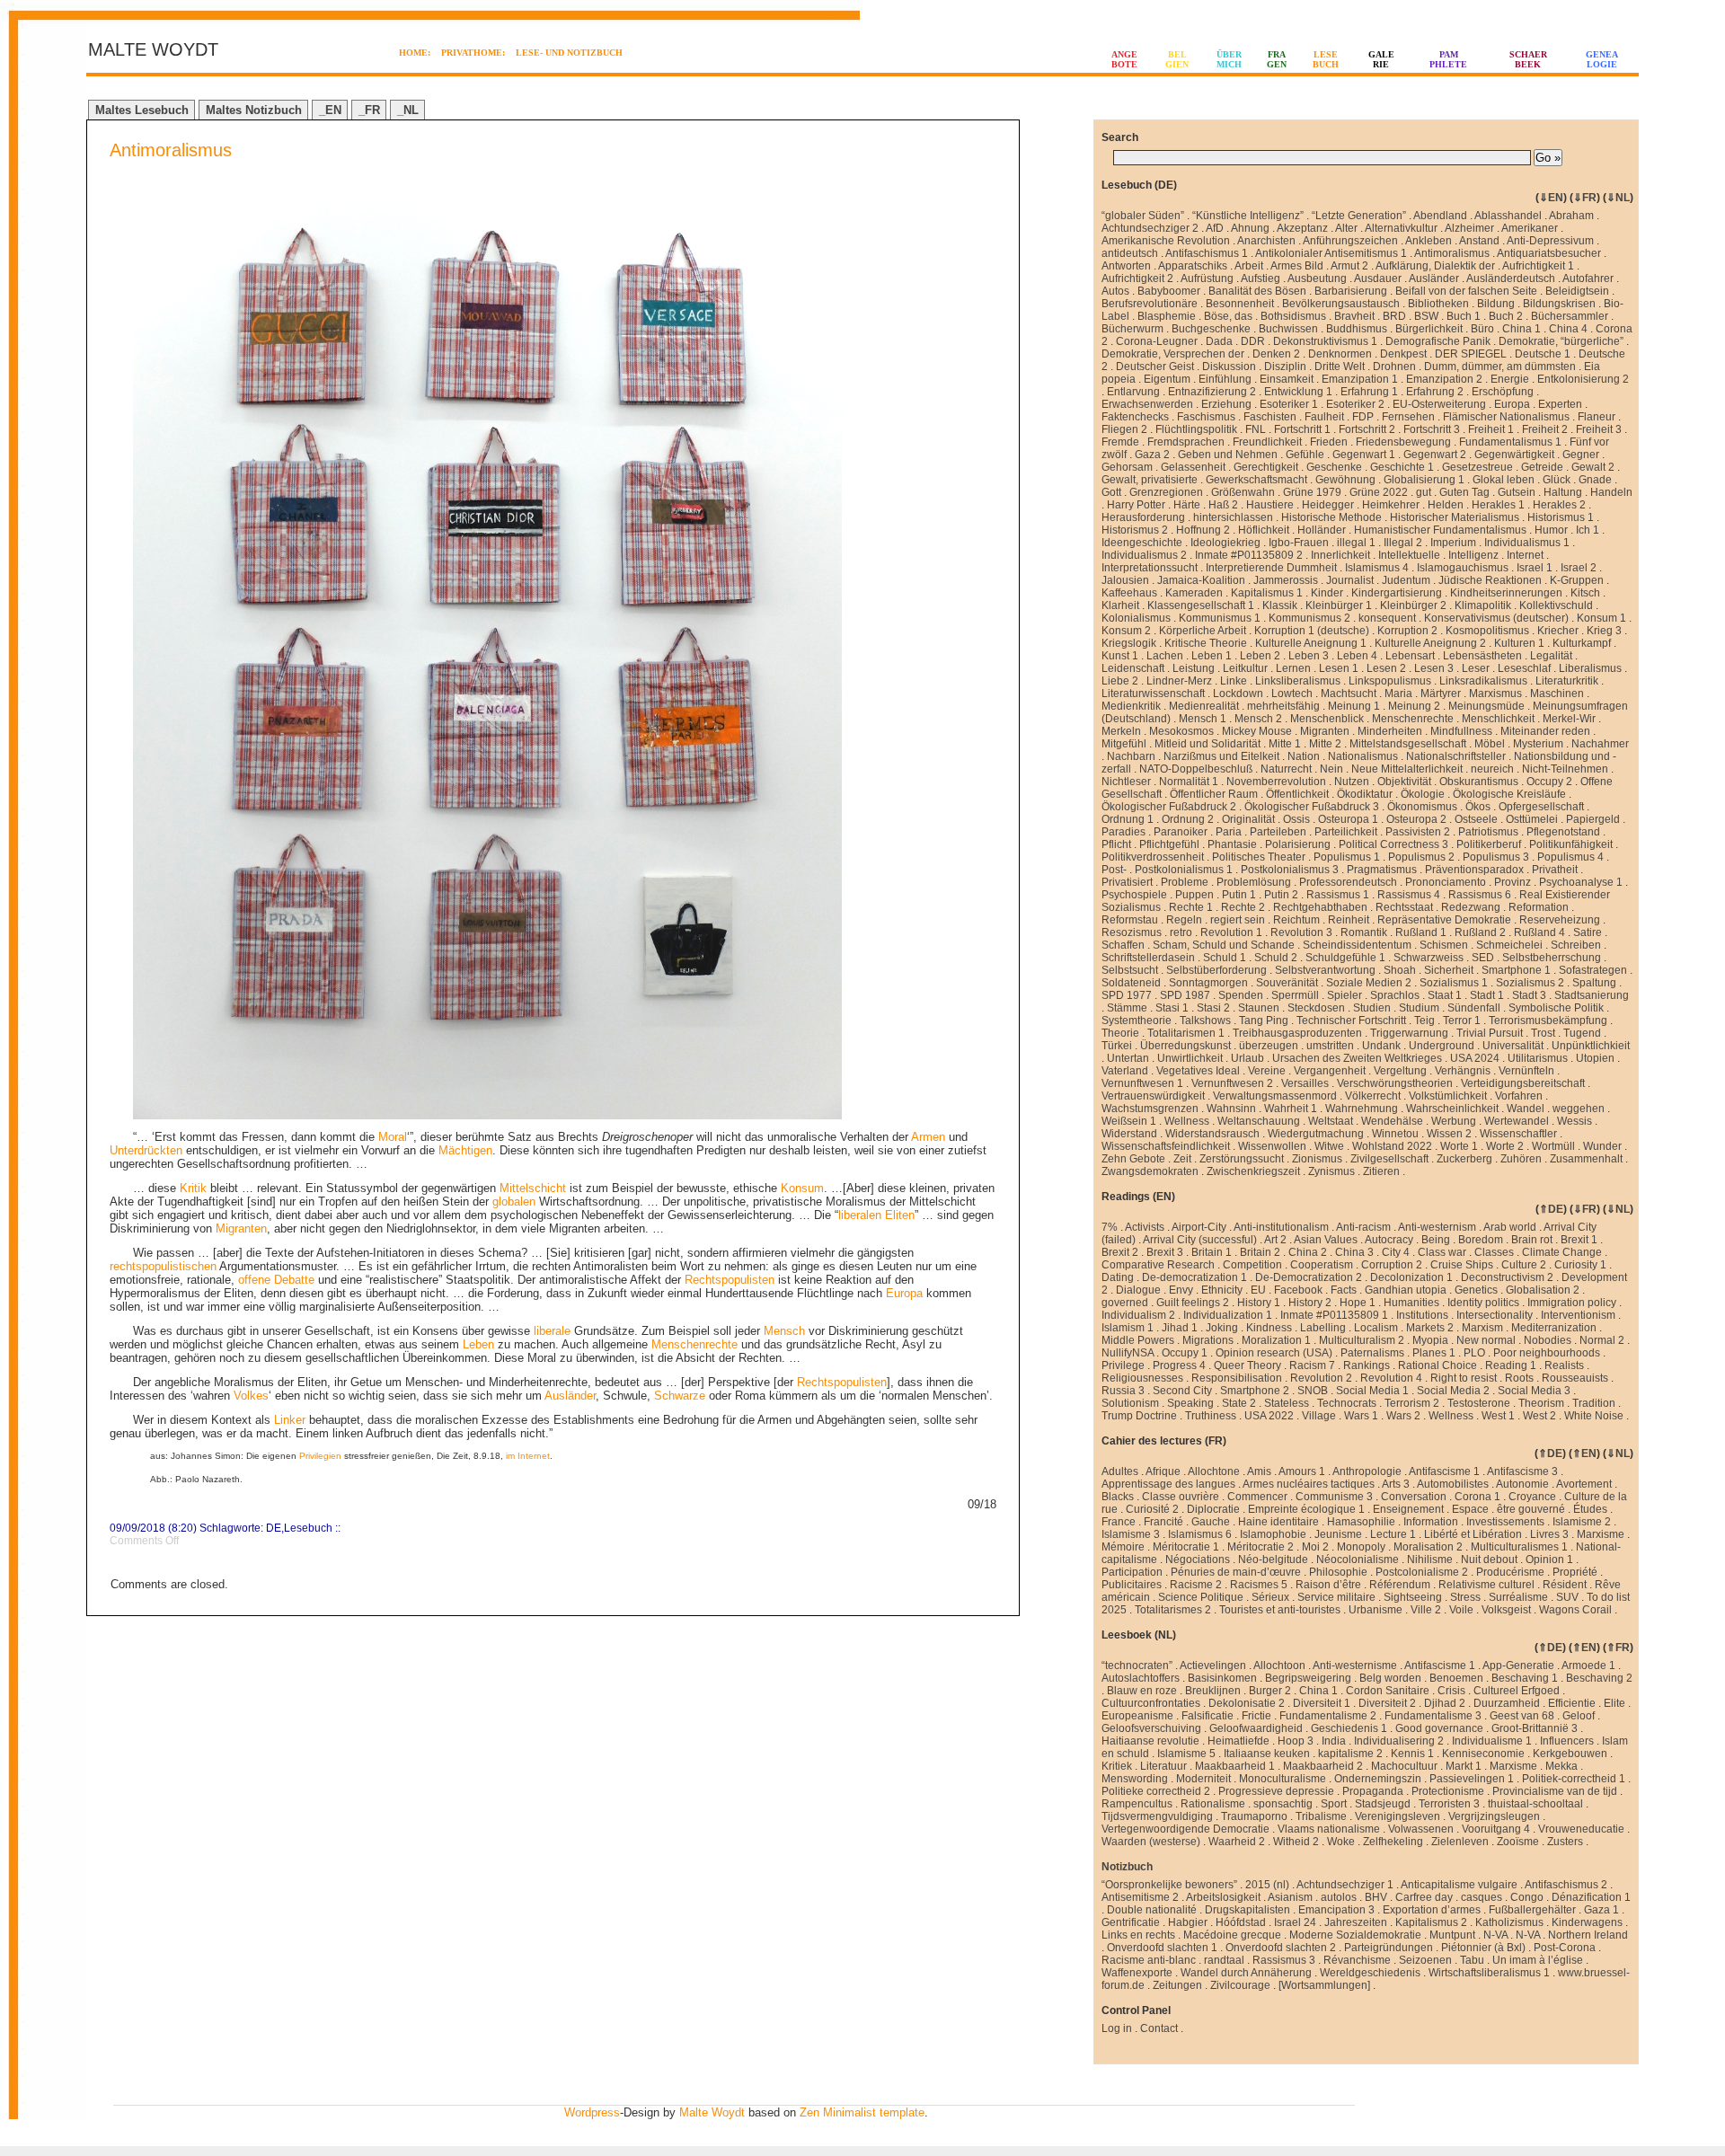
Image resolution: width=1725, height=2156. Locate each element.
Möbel (1490, 744)
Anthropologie (1367, 1471)
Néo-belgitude (1273, 1560)
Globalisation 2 (1543, 1290)
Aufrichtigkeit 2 (1137, 278)
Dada (1219, 341)
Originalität (1248, 819)
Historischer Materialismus (1455, 517)
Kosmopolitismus (1487, 631)
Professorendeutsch (1348, 882)
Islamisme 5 (1186, 1754)
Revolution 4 (1391, 1378)
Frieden (1329, 442)
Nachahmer (1600, 744)
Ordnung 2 (1188, 819)
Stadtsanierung (1592, 995)
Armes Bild (1297, 266)
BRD (1394, 316)
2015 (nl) (1267, 1885)
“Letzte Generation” (1359, 216)
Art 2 (1275, 1240)
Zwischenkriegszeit (1253, 1171)
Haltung (1563, 492)
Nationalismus (1363, 756)
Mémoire (1123, 1547)
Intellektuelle (1409, 555)
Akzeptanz (1302, 228)
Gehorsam (1127, 467)
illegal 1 (1356, 543)
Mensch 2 (1258, 719)
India (1334, 1741)
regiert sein (1238, 920)
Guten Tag (1464, 492)
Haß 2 (1223, 505)
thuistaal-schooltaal (1535, 1804)
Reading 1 (1511, 1365)
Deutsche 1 (1543, 354)
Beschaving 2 (1599, 1678)
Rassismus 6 (1480, 895)
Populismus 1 (1347, 857)
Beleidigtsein (1577, 291)
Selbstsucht (1130, 970)
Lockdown (1238, 694)
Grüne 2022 (1379, 492)
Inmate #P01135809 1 (1334, 1315)
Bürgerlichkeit (1429, 329)
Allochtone (1214, 1471)
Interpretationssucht (1150, 568)
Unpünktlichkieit (1591, 1046)
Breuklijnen (1213, 1691)
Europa (904, 1293)
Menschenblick (1327, 719)
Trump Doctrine (1139, 1416)
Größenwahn (1243, 492)
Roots (1519, 1378)
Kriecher (1558, 631)
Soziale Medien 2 (1369, 983)
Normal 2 (1602, 1340)
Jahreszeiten (1356, 1922)
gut (1424, 492)
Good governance (1439, 1728)
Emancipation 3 (1336, 1910)
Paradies (1123, 832)
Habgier (1188, 1922)
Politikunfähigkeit (1571, 844)
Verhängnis (1463, 1071)
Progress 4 (1179, 1365)
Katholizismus (1509, 1922)
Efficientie (1572, 1703)
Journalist (1350, 580)
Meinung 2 (1414, 706)
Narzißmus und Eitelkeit (1221, 756)
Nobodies (1548, 1340)
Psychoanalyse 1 (1581, 882)
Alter (1346, 228)
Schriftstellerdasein (1148, 958)
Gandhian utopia (1406, 1290)
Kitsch (1585, 593)
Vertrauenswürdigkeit (1153, 1096)
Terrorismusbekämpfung (1548, 1021)
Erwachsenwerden (1147, 404)
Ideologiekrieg (1225, 543)
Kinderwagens (1587, 1922)
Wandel (1526, 1109)
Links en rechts (1138, 1935)
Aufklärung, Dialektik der (1435, 266)
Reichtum (1296, 920)
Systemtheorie (1137, 1021)
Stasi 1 (1172, 1008)
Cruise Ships (1462, 1265)
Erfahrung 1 (1369, 392)
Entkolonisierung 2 (1583, 379)
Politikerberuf (1489, 844)
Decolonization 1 (1411, 1277)
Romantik (1364, 932)
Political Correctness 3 (1393, 844)
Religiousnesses (1142, 1378)
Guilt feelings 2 (1193, 1303)
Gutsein (1517, 492)
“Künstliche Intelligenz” (1248, 216)
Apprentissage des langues (1168, 1484)
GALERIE (1381, 59)
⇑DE (1551, 1209)
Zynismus (1331, 1171)
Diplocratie (1213, 1509)
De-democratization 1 (1194, 1277)
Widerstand (1129, 1134)
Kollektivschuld (1556, 605)
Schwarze (680, 1396)
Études (1590, 1509)
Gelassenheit (1193, 467)
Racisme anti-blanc (1149, 1960)
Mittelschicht (533, 1188)
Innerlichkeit (1340, 555)
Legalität (1551, 656)
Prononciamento (1446, 882)
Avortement (1584, 1484)
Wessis (1575, 1121)
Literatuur (1163, 1766)
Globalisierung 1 (1424, 480)
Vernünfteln (1526, 1071)
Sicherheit (1449, 970)
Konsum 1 (1601, 618)
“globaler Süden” (1143, 216)
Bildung (1496, 304)
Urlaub (1247, 1058)
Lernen (1293, 668)
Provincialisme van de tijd (1555, 1791)
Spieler (1345, 995)
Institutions (1422, 1315)
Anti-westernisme (1355, 1666)
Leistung (1194, 668)
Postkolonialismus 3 (1290, 870)
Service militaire (1336, 1597)
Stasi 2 (1213, 1008)
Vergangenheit (1330, 1071)
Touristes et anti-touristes (1280, 1610)
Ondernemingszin (1378, 1779)
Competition (1252, 1265)
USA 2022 (1269, 1416)
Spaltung (1594, 983)
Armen (928, 1137)
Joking (1222, 1328)
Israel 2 (1579, 568)
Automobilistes (1453, 1484)
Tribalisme (1321, 1816)
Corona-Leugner (1157, 341)
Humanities (1411, 1303)
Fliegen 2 (1124, 429)
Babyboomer (1169, 291)
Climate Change (1562, 1252)
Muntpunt (1452, 1935)
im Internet (528, 1456)
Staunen (1259, 1008)
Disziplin (1285, 367)
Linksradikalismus (1483, 681)
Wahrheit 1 (1291, 1109)
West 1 (1498, 1416)
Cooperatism (1322, 1265)
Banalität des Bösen (1257, 291)
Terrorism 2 (1412, 1403)
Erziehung (1226, 404)
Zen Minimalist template (862, 2112)
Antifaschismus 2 (1566, 1885)
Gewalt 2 (1593, 467)
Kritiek (1117, 1766)
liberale (552, 1331)
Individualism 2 (1138, 1315)
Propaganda (1373, 1791)
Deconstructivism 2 (1507, 1277)
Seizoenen (1425, 1960)
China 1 (1522, 329)
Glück (1557, 480)
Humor (1551, 530)
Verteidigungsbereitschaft (1523, 1083)
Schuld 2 (1276, 958)
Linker (290, 1420)
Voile (1461, 1610)
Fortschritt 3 (1432, 429)
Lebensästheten (1482, 656)
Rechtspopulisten (730, 1280)
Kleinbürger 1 (1339, 605)
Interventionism (1578, 1315)
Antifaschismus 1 (1207, 253)
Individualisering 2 (1399, 1741)
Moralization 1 (1276, 1340)
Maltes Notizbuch (254, 110)
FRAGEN (1277, 59)
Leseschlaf (1524, 668)
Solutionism (1130, 1403)
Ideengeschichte (1142, 543)
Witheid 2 (1296, 1842)
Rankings (1367, 1365)
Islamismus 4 (1377, 568)
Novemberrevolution (1276, 782)
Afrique (1163, 1471)
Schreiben (1576, 945)
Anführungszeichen (1350, 241)
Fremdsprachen (1186, 442)
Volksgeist (1506, 1610)
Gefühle (1305, 455)
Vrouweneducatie (1581, 1829)
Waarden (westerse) (1151, 1842)
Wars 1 (1361, 1416)
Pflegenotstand (1563, 832)
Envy (1181, 1290)
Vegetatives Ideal (1198, 1071)
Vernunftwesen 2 (1232, 1083)
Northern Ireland (1588, 1935)
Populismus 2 (1421, 857)
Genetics (1476, 1290)
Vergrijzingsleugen (1494, 1816)
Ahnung (1250, 228)
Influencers (1567, 1741)
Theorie (1120, 1033)
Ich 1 (1588, 530)
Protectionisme (1448, 1791)
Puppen (1194, 895)
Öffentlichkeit (1297, 794)
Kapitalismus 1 (1267, 593)
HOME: (415, 53)
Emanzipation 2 (1444, 379)
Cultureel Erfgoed (1517, 1691)
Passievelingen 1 (1472, 1779)
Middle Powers (1138, 1340)
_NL (408, 110)
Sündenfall (1474, 1008)
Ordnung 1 (1128, 819)
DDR (1253, 341)
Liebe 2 (1120, 681)
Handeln (1611, 492)
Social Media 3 (1534, 1391)
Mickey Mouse (1257, 731)
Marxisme (1601, 1534)
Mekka (1561, 1766)
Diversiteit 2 (1387, 1703)
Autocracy (1389, 1240)
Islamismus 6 (1200, 1534)
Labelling (1323, 1328)
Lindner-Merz (1179, 681)
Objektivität (1404, 782)
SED (1483, 958)
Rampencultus (1137, 1804)
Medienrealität (1204, 706)
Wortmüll (1553, 1146)
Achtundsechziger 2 (1150, 228)
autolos (1339, 1897)
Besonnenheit (1240, 304)
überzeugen (1269, 1046)
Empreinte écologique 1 (1306, 1509)
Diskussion (1229, 367)
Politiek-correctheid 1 (1574, 1779)
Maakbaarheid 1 (1235, 1766)
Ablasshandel (1508, 216)
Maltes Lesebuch (142, 110)
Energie (1510, 379)
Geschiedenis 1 (1349, 1728)
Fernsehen (1408, 417)
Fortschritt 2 (1367, 429)
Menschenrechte (694, 1344)
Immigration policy (1572, 1303)
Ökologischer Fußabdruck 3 (1312, 807)
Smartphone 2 (1255, 1391)
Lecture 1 (1393, 1534)
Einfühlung (1225, 379)
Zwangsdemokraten (1150, 1171)
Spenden (1241, 995)
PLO (1474, 1353)
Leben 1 (1212, 656)
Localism (1376, 1328)
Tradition (1594, 1403)
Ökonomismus (1422, 807)
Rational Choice (1437, 1365)
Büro (1482, 329)
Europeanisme (1137, 1716)
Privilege (1123, 1365)
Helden (1446, 505)
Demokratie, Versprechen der (1173, 354)
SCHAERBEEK (1528, 59)
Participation (1132, 1572)
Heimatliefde (1238, 1741)
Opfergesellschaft (1541, 807)
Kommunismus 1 (1220, 618)
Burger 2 (1270, 1691)
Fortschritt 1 (1302, 429)
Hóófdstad (1241, 1922)
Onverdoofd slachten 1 (1162, 1948)
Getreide (1542, 467)
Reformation (1539, 907)
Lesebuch (308, 1528)
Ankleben (1429, 241)
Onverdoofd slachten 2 (1281, 1948)
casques (1482, 1897)
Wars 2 (1403, 1416)
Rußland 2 (1480, 932)
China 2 (1308, 1252)
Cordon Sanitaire (1388, 1691)
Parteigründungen (1389, 1948)
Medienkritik (1131, 706)
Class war (1442, 1252)
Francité (1163, 1522)
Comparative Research (1158, 1265)
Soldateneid (1131, 983)
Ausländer (570, 1396)
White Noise (1594, 1416)
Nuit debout (1489, 1560)
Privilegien (320, 1456)
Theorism (1541, 1403)
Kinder (1327, 593)
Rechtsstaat (1404, 907)
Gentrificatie (1131, 1922)
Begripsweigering (1308, 1678)
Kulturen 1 (1519, 643)
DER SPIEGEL (1471, 354)
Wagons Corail (1575, 1610)
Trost (1543, 1033)
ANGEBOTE (1124, 59)
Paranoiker (1181, 832)
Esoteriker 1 (1289, 404)
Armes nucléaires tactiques (1309, 1484)
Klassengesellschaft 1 (1201, 605)
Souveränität (1287, 983)
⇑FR (1618, 1648)
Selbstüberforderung (1216, 970)
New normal (1486, 1340)
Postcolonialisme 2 (1422, 1572)
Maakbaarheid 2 (1323, 1766)
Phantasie (1232, 844)
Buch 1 (1464, 316)
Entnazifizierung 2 (1212, 392)
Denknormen (1340, 354)
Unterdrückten (146, 1150)
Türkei (1117, 1046)
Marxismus (1495, 694)
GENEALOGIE (1602, 59)
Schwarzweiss (1429, 958)
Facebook (1298, 1290)
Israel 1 (1535, 568)
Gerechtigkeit (1266, 467)
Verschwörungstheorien (1395, 1083)
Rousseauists (1575, 1378)
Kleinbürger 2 (1413, 605)
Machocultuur (1404, 1766)
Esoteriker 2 (1355, 404)
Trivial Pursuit (1490, 1033)
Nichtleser (1126, 782)
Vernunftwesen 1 (1142, 1083)
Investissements (1505, 1522)
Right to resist (1464, 1378)
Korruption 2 (1407, 631)
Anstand (1479, 241)
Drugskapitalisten (1247, 1910)
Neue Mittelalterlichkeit (1407, 769)
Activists (1145, 1227)
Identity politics (1483, 1303)
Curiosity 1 (1580, 1265)
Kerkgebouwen (1570, 1754)
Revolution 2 (1321, 1378)
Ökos (1478, 807)
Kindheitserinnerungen (1506, 593)
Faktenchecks (1135, 417)
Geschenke (1334, 467)
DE (274, 1528)
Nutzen (1352, 782)
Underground (1442, 1046)
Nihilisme (1430, 1560)
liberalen (860, 1215)
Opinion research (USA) (1274, 1353)
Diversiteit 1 (1322, 1703)
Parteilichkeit (1346, 832)
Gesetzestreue (1477, 467)
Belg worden (1390, 1678)
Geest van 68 (1522, 1716)
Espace (1470, 1509)
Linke (1234, 681)
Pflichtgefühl (1169, 844)
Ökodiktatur (1365, 794)
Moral (393, 1137)
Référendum (1400, 1585)
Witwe (1329, 1146)
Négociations (1198, 1560)
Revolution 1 (1231, 932)
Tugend (1582, 1033)
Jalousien (1125, 580)
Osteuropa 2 (1416, 819)
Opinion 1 (1549, 1560)
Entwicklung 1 (1298, 392)
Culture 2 (1524, 1265)
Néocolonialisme (1358, 1560)
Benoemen (1456, 1678)
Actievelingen (1213, 1666)
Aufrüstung (1207, 278)
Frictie (1256, 1716)
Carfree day (1424, 1897)
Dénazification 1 (1591, 1897)
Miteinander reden (1545, 731)
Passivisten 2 (1418, 832)
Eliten (900, 1215)
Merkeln (1121, 731)
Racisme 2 (1196, 1585)
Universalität (1513, 1046)
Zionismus (1317, 1159)
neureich (1492, 769)
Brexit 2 (1120, 1252)
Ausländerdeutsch (1511, 278)
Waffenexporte (1137, 1973)
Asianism (1290, 1897)
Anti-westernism (1437, 1227)
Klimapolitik (1483, 605)
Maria (1398, 694)
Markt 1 (1464, 1766)
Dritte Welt (1340, 367)
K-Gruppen (1577, 580)
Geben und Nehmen (1228, 455)
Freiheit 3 (1599, 429)
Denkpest (1403, 354)
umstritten (1330, 1046)
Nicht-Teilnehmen (1565, 769)
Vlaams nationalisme (1329, 1829)
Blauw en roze (1142, 1691)
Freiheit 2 (1545, 429)
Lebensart (1410, 656)
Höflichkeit (1264, 530)
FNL (1256, 429)
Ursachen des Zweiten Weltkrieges (1357, 1058)
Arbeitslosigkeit (1223, 1897)
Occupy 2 (1549, 782)
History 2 (1310, 1303)
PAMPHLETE (1448, 59)
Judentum (1406, 580)
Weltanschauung (1259, 1121)
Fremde (1120, 442)
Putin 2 (1281, 895)
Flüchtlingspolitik (1196, 429)
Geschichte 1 (1402, 467)
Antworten (1126, 266)
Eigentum (1167, 379)
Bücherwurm (1132, 329)
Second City (1182, 1391)
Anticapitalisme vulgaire (1459, 1885)
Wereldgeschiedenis (1370, 1973)
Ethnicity (1222, 1290)
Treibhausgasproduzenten (1297, 1033)
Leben (478, 1344)
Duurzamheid (1507, 1703)
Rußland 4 (1539, 932)
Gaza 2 (1152, 455)
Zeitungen (1177, 1985)
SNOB (1313, 1391)
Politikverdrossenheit (1153, 857)
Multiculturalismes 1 (1519, 1547)
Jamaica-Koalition (1201, 580)
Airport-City (1199, 1227)
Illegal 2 (1403, 543)
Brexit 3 (1165, 1252)
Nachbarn (1131, 756)
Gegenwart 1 (1364, 455)
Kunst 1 (1120, 656)
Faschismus (1206, 417)
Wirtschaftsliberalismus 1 (1489, 1973)
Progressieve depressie (1276, 1791)
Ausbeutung (1317, 278)
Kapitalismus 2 (1431, 1922)
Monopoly (1361, 1547)
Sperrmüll (1295, 995)
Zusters (1565, 1842)
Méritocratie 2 (1261, 1547)
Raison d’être (1328, 1585)
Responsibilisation (1237, 1378)
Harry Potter (1136, 505)
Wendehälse (1392, 1121)
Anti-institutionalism (1281, 1227)
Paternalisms (1372, 1353)
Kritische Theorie (1206, 643)
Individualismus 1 (1527, 543)
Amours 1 (1302, 1471)
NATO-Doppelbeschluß (1196, 769)
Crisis (1451, 1691)
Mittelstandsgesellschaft (1408, 744)
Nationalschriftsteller (1456, 756)
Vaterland (1125, 1071)
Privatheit (1555, 870)
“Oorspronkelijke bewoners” (1169, 1885)
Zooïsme (1518, 1842)
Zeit (1182, 1159)
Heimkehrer (1391, 505)
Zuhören (1521, 1159)
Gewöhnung (1345, 480)
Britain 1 (1212, 1252)
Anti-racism (1363, 1227)
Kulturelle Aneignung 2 (1430, 643)
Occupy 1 (1185, 1353)
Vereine (1267, 1071)
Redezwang (1471, 907)
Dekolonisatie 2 (1247, 1703)
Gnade (1595, 480)
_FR (369, 110)
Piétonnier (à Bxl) (1483, 1948)
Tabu (1472, 1960)
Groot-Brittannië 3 (1535, 1728)
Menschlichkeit (1498, 719)
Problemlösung (1254, 882)
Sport (1334, 1804)
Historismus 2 (1135, 530)
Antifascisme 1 (1444, 1471)
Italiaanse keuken (1267, 1754)
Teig (1424, 1021)
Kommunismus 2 (1309, 618)
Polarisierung (1298, 844)
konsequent (1387, 618)
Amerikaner (1530, 228)
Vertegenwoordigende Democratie (1185, 1829)
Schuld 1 (1225, 958)
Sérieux (1270, 1597)
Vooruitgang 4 (1496, 1829)
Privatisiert (1127, 882)
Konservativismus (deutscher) (1496, 618)
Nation (1304, 756)
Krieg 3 (1604, 631)
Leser (1476, 668)
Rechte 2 (1243, 907)
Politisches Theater (1259, 857)
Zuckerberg (1464, 1159)
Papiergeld (1593, 819)
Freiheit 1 (1491, 429)
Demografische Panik (1438, 341)
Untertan (1128, 1058)
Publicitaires (1132, 1585)
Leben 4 (1357, 656)
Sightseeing (1413, 1597)
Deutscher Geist (1155, 367)
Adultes (1120, 1471)
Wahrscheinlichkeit (1452, 1109)
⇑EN (1584, 1454)
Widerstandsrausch (1212, 1134)
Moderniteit (1203, 1779)
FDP (1363, 417)
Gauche (1211, 1522)
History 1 (1259, 1303)
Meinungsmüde (1486, 706)
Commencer (1257, 1497)
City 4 (1396, 1252)
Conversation (1414, 1497)
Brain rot (1532, 1240)
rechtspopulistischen (163, 1266)
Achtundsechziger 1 (1345, 1885)
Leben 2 (1260, 656)
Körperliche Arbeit (1203, 631)
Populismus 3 (1496, 857)
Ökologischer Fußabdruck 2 (1169, 807)
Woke (1341, 1842)
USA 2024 (1475, 1058)
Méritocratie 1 (1186, 1547)
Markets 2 (1430, 1328)
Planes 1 (1434, 1353)
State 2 (1239, 1403)
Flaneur (1597, 417)
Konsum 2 (1126, 631)
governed (1125, 1303)
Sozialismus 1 (1454, 983)
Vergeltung (1400, 1071)
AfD (1215, 228)
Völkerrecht (1373, 1096)
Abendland (1440, 216)
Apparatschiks (1193, 266)
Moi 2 (1315, 1547)
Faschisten (1270, 417)
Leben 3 (1309, 656)
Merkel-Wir (1569, 719)
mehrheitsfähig (1283, 706)
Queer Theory (1247, 1365)
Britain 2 (1260, 1252)
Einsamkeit (1287, 379)
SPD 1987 (1185, 995)
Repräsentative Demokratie (1444, 920)
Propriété (1575, 1572)
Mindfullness (1461, 731)
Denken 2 (1276, 354)
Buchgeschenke (1211, 329)
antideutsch (1130, 253)
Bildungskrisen (1559, 304)
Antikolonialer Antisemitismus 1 (1331, 253)
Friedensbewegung (1403, 442)
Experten (1560, 404)
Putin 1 (1239, 895)
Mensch (784, 1331)
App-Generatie (1518, 1666)
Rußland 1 (1421, 932)
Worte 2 (1505, 1146)
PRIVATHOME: (473, 53)
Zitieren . (1384, 1171)
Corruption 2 (1392, 1265)
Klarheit (1120, 605)
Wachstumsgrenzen (1150, 1109)
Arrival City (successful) (1200, 1240)
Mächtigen (465, 1150)
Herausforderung (1143, 517)
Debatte (294, 1280)
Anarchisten (1266, 241)
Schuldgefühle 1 (1345, 958)
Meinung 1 (1354, 706)
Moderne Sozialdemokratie (1355, 1935)
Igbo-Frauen (1299, 543)
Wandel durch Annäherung (1246, 1973)
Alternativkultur (1401, 228)
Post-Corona (1565, 1948)
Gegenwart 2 (1435, 455)
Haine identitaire (1278, 1522)
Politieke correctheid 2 (1156, 1791)
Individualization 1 (1228, 1315)
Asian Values (1326, 1240)
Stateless (1287, 1403)
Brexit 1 (1579, 1240)
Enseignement (1408, 1509)
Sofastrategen (1593, 970)
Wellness (1187, 1121)
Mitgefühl (1124, 744)
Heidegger (1328, 505)
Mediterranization (1554, 1328)
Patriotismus (1488, 832)
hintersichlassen (1233, 517)
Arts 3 (1396, 1484)
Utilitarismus (1538, 1058)
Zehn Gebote (1133, 1159)
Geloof (1579, 1716)
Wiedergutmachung (1316, 1134)
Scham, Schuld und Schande (1224, 945)
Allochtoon (1279, 1666)
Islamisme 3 (1131, 1534)
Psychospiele (1134, 895)
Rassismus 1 (1338, 895)
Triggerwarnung (1409, 1033)
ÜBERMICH (1229, 59)
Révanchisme (1357, 1960)
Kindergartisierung (1397, 593)
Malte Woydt (712, 2112)
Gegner (1581, 455)
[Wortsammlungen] (1324, 1985)
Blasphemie (1167, 316)
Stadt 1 (1487, 995)
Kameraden (1194, 593)
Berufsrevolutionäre (1150, 304)
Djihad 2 (1445, 1703)
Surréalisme (1518, 1597)
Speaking (1190, 1403)
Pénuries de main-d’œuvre (1236, 1572)
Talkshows (1205, 1021)
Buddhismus (1357, 329)
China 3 (1354, 1252)
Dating (1118, 1277)
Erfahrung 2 (1435, 392)
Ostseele (1476, 819)
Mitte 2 (1325, 744)
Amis (1259, 1471)
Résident (1565, 1585)
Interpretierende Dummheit (1271, 568)
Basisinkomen (1222, 1678)
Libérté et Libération (1473, 1534)
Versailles (1305, 1083)
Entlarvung (1133, 392)
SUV (1567, 1597)
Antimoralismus (171, 150)
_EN (330, 110)
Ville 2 (1426, 1610)
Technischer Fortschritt (1351, 1021)
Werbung (1454, 1121)
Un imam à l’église (1538, 1960)
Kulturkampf (1582, 643)
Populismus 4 (1570, 857)
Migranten (241, 1228)
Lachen (1165, 656)
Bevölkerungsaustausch (1341, 304)
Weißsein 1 (1129, 1121)
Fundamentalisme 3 (1433, 1716)
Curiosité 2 (1152, 1509)
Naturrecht (1286, 769)
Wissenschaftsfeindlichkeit (1166, 1146)
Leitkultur (1245, 668)
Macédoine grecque (1232, 1935)
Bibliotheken (1438, 304)
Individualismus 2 (1144, 555)
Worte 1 (1459, 1146)
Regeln (1184, 920)
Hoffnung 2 (1203, 530)
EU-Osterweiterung (1439, 404)
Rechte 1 (1191, 907)
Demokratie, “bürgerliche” (1561, 341)
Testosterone (1479, 1403)
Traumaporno (1254, 1816)
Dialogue (1138, 1290)
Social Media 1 (1372, 1391)
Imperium (1453, 543)
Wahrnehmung (1362, 1109)
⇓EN (1551, 198)
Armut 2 (1349, 266)
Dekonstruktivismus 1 (1325, 341)
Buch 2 (1506, 316)
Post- (1114, 870)
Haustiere (1270, 505)
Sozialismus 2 (1530, 983)
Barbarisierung (1351, 291)
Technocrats (1347, 1403)
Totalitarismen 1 (1186, 1033)
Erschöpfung (1503, 392)
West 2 (1539, 1416)
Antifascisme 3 (1522, 1471)
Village (1319, 1416)
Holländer (1322, 530)
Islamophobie (1273, 1534)
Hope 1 (1358, 1303)
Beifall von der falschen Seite (1466, 291)
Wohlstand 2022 (1392, 1146)
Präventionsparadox (1474, 870)
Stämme (1127, 1008)
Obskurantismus (1479, 782)
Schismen (1444, 945)
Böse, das (1228, 316)
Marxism (1482, 1328)
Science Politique (1201, 1597)
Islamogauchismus (1463, 568)
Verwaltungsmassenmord (1275, 1096)
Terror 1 (1462, 1021)
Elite (1614, 1703)
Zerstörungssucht (1242, 1159)
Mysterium (1538, 744)
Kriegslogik (1129, 643)
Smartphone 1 (1516, 970)
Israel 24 (1295, 1922)
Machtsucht (1349, 694)
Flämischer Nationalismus (1506, 417)
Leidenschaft (1133, 668)
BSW (1426, 316)
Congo (1527, 1897)
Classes (1494, 1252)
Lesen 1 (1339, 668)
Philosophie (1338, 1572)
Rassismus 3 (1284, 1960)
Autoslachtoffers (1141, 1678)
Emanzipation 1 (1360, 379)
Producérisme (1510, 1572)
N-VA (1495, 1935)
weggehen (1579, 1109)
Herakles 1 (1498, 505)
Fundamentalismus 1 (1510, 442)
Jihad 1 (1180, 1328)
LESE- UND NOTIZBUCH (569, 53)
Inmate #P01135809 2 (1249, 555)
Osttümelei (1532, 819)
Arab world (1510, 1227)
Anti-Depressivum (1550, 241)
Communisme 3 (1334, 1497)
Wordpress (592, 2112)
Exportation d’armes (1432, 1910)
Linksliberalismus (1298, 681)
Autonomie (1522, 1484)
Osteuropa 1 (1348, 819)
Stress (1465, 1597)
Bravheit (1354, 316)
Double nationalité (1152, 1910)
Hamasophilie (1361, 1522)
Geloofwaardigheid (1256, 1728)
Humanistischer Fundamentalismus (1440, 530)
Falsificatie (1207, 1716)
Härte (1187, 505)
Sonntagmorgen (1208, 983)
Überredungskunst (1185, 1046)
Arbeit (1249, 266)
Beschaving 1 (1525, 1678)
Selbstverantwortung (1325, 970)
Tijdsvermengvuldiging (1157, 1816)
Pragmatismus (1382, 870)
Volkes (251, 1396)
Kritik (193, 1188)
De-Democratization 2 (1309, 1277)
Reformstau (1130, 920)
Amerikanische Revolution (1166, 241)
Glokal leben (1504, 480)
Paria (1229, 832)
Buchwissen (1288, 329)
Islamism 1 (1128, 1328)
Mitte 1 (1285, 744)
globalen (514, 1202)
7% (1110, 1227)
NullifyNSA (1128, 1353)
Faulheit (1324, 417)
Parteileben (1278, 832)
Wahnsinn (1231, 1109)
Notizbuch (1127, 1867)
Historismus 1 (1561, 517)
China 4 (1568, 329)
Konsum (802, 1188)
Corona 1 (1477, 1497)
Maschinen (1557, 694)
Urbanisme (1376, 1610)
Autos (1115, 291)
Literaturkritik (1567, 681)
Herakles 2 (1559, 505)
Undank (1381, 1046)
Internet (1525, 555)
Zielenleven (1460, 1842)
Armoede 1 (1588, 1666)
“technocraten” (1137, 1666)
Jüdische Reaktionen (1490, 580)
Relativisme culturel (1486, 1585)
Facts (1344, 1290)
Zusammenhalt (1586, 1159)
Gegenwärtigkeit (1514, 455)
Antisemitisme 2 (1140, 1897)
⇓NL (1618, 198)
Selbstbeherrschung (1552, 958)
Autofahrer (1588, 278)
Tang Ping (1264, 1021)
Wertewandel (1517, 1121)
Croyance (1532, 1497)
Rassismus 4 (1409, 895)
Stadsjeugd (1383, 1804)
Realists (1564, 1365)
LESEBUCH (1326, 59)
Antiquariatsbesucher (1549, 253)
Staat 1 (1445, 995)
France (1119, 1522)
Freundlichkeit (1267, 442)
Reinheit (1349, 920)
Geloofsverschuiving (1151, 1728)
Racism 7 (1312, 1365)
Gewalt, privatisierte (1150, 480)
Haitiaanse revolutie (1150, 1741)
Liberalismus (1590, 668)
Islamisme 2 (1582, 1522)
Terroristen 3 (1449, 1804)
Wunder (1602, 1146)
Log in (1117, 2028)
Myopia (1430, 1340)
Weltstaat (1331, 1121)
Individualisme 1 (1492, 1741)
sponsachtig (1283, 1804)
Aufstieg (1261, 278)
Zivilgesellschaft (1389, 1159)
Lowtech (1292, 694)
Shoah (1400, 970)
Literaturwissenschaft (1153, 694)
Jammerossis (1286, 580)
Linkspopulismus (1390, 681)
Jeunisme (1338, 1534)
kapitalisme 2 (1350, 1754)
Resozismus (1132, 932)
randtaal (1224, 1960)
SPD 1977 (1127, 995)
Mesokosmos (1181, 731)
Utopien (1595, 1058)
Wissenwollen (1272, 1146)
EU (1258, 1290)
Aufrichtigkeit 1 (1538, 266)
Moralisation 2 (1428, 1547)
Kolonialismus (1136, 618)
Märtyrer (1441, 694)
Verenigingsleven (1398, 1816)
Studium (1419, 1008)
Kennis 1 (1412, 1754)
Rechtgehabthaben (1320, 907)
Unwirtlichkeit (1190, 1058)
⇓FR (1585, 198)
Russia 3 (1123, 1391)
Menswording (1135, 1779)
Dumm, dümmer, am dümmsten (1500, 367)
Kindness (1269, 1328)
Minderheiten (1390, 731)
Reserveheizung (1560, 920)
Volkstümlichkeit (1448, 1096)
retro (1181, 932)
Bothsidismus (1293, 316)
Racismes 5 (1259, 1585)
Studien (1372, 1008)
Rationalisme (1213, 1804)
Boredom (1481, 1240)
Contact (1159, 2028)
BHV (1376, 1897)
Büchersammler (1570, 316)
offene (254, 1280)
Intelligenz (1473, 555)
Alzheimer (1469, 228)
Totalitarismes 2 (1173, 1610)
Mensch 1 (1203, 719)
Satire (1588, 932)
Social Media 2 (1453, 1391)
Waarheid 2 (1237, 1842)
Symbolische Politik (1556, 1008)
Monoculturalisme (1283, 1779)
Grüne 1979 (1312, 492)
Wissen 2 (1449, 1134)
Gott (1111, 492)
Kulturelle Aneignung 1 (1311, 643)
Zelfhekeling (1393, 1842)
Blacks (1118, 1497)
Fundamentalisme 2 (1328, 1716)
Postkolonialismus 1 (1184, 870)
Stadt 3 (1529, 995)
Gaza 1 (1601, 1910)
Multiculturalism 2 (1362, 1340)
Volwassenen (1421, 1829)
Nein (1331, 769)
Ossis (1296, 819)
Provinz (1513, 882)
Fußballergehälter (1532, 1910)
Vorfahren (1519, 1096)
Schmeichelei (1509, 945)
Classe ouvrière (1181, 1497)
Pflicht (1116, 844)
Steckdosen (1316, 1008)
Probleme (1185, 882)
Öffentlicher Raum (1214, 794)
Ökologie (1423, 794)
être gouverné (1531, 1509)
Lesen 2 (1386, 668)
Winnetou (1395, 1134)
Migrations (1208, 1340)
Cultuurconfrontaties (1151, 1703)
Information (1431, 1522)
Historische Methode (1331, 517)
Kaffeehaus (1129, 593)
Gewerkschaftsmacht (1256, 480)
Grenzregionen (1166, 492)
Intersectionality (1495, 1315)
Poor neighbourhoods (1547, 1353)
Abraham (1571, 216)
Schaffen (1123, 945)
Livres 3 (1549, 1534)
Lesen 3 (1434, 668)
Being (1436, 1240)
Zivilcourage (1240, 1985)
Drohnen (1394, 367)
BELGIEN (1177, 59)
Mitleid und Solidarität (1207, 744)
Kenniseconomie (1483, 1754)
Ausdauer (1378, 278)
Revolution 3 (1301, 932)
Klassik (1280, 605)
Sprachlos (1395, 995)
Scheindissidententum (1357, 945)
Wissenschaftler (1518, 1134)
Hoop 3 (1296, 1741)
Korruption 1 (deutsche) (1312, 631)
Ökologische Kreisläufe (1509, 794)
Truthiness (1211, 1416)
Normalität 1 (1189, 782)
